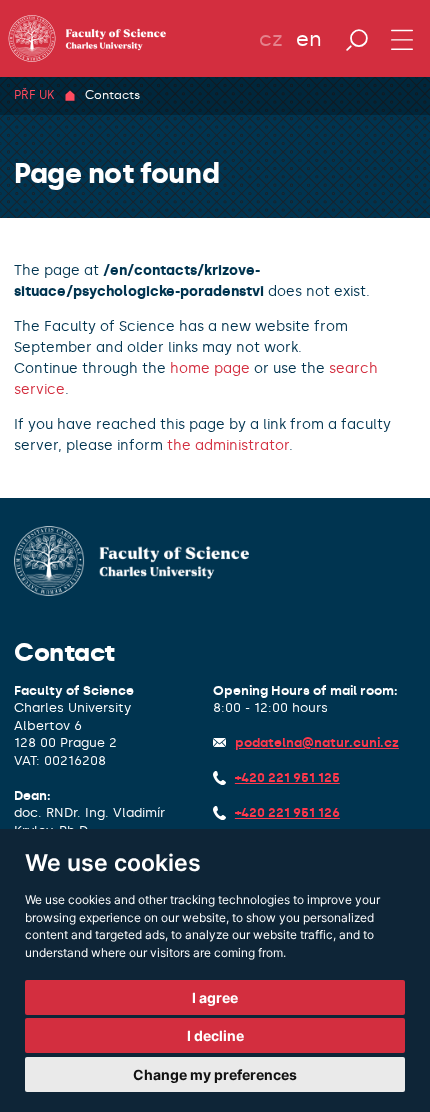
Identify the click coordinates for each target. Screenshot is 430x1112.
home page (210, 368)
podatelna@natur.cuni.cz (317, 742)
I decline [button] (215, 1035)
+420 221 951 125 (287, 777)
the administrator (228, 445)
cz (271, 39)
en (309, 39)
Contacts (112, 95)
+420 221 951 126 (287, 812)
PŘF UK (34, 95)
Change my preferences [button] (215, 1074)
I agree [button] (215, 997)
